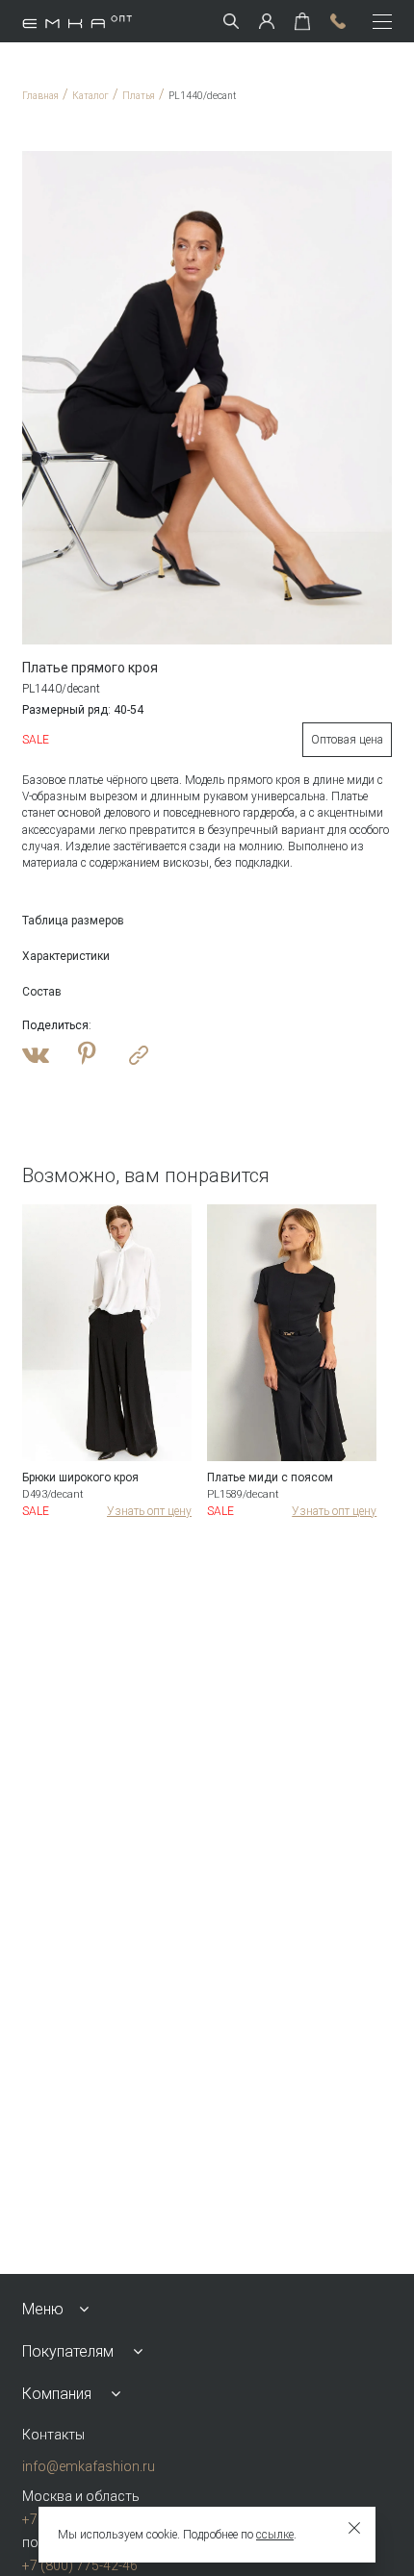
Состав (42, 992)
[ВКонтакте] (36, 1055)
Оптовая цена (347, 740)
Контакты (53, 2435)
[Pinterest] (87, 1055)
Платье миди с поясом (270, 1477)
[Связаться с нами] (338, 21)
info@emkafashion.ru (89, 2466)
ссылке (275, 2535)
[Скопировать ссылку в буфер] (139, 1055)
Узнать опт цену (149, 1511)
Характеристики (66, 956)
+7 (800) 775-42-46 (80, 2565)
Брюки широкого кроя (80, 1477)
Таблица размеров (73, 921)
